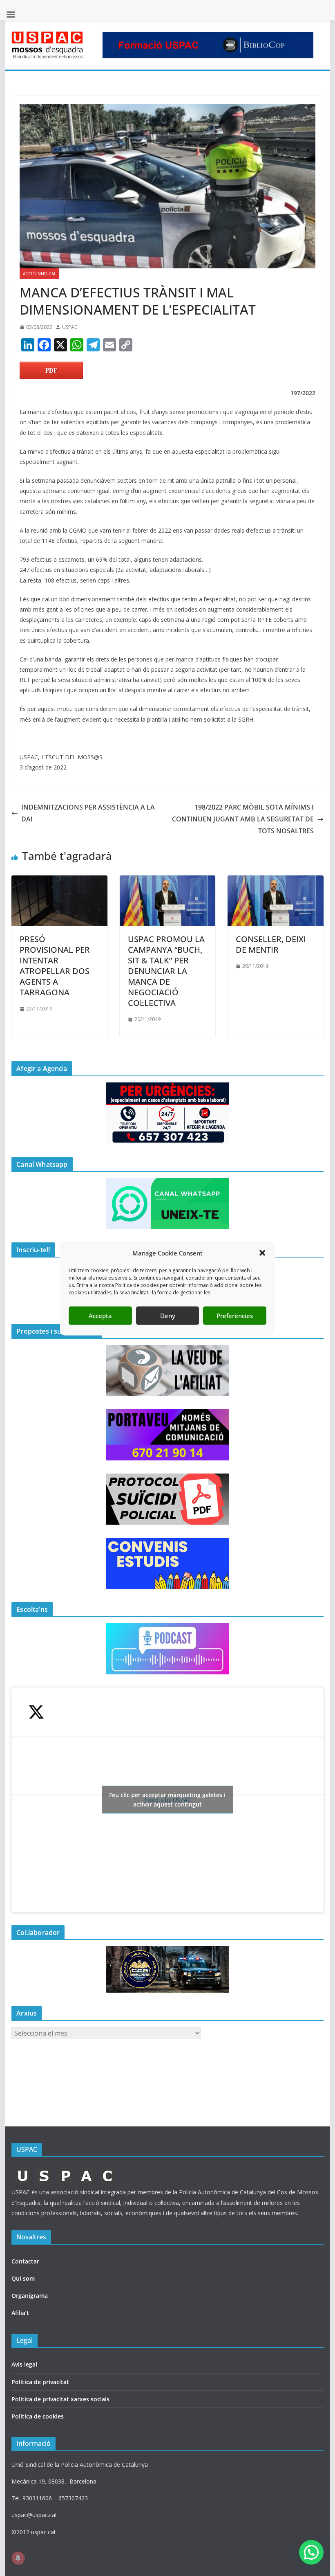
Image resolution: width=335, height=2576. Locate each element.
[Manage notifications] (18, 2558)
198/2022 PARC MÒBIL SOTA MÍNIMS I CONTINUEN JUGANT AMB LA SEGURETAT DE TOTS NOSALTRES (243, 819)
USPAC (70, 327)
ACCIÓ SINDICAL (39, 274)
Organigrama (30, 2296)
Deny (168, 1316)
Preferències (235, 1316)
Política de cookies (38, 2416)
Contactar (25, 2261)
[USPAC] (66, 2170)
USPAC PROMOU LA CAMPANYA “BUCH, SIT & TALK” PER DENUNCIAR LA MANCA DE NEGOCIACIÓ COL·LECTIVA (166, 971)
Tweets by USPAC (167, 1800)
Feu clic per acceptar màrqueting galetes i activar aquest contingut (167, 1800)
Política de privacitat (40, 2382)
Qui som (23, 2278)
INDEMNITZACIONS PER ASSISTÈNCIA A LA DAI (88, 813)
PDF (51, 370)
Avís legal (24, 2364)
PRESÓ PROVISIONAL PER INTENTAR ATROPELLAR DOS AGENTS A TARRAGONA (55, 966)
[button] (262, 1253)
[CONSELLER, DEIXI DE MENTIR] (275, 881)
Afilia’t (20, 2313)
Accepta (100, 1316)
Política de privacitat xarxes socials (60, 2399)
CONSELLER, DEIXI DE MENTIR (271, 944)
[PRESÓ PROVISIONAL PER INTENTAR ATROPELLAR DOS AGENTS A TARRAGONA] (59, 881)
